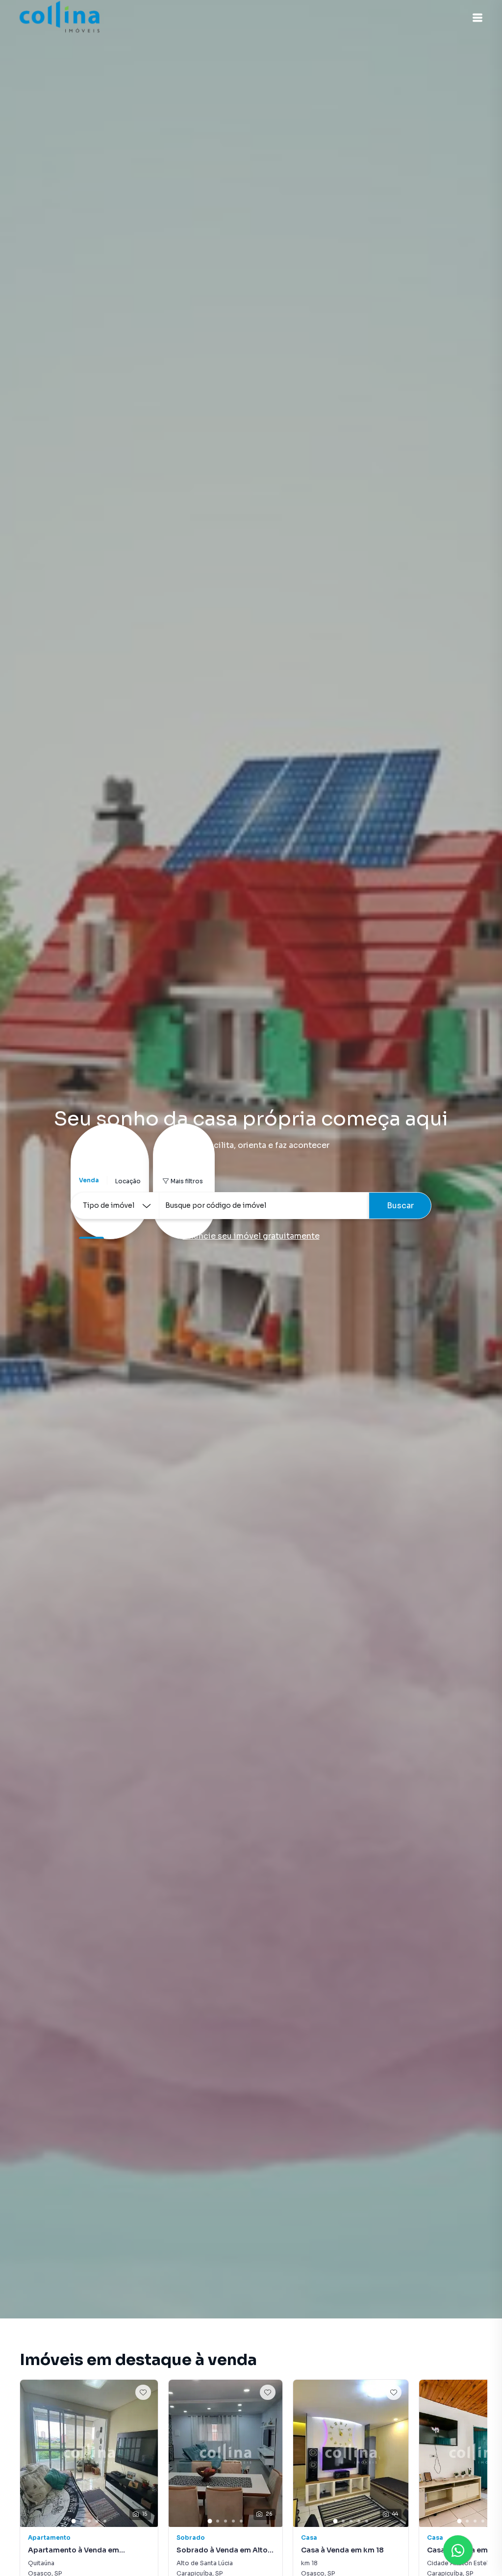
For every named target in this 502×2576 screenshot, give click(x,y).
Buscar (400, 1206)
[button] (477, 18)
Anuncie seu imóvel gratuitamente (251, 1236)
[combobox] (264, 1206)
